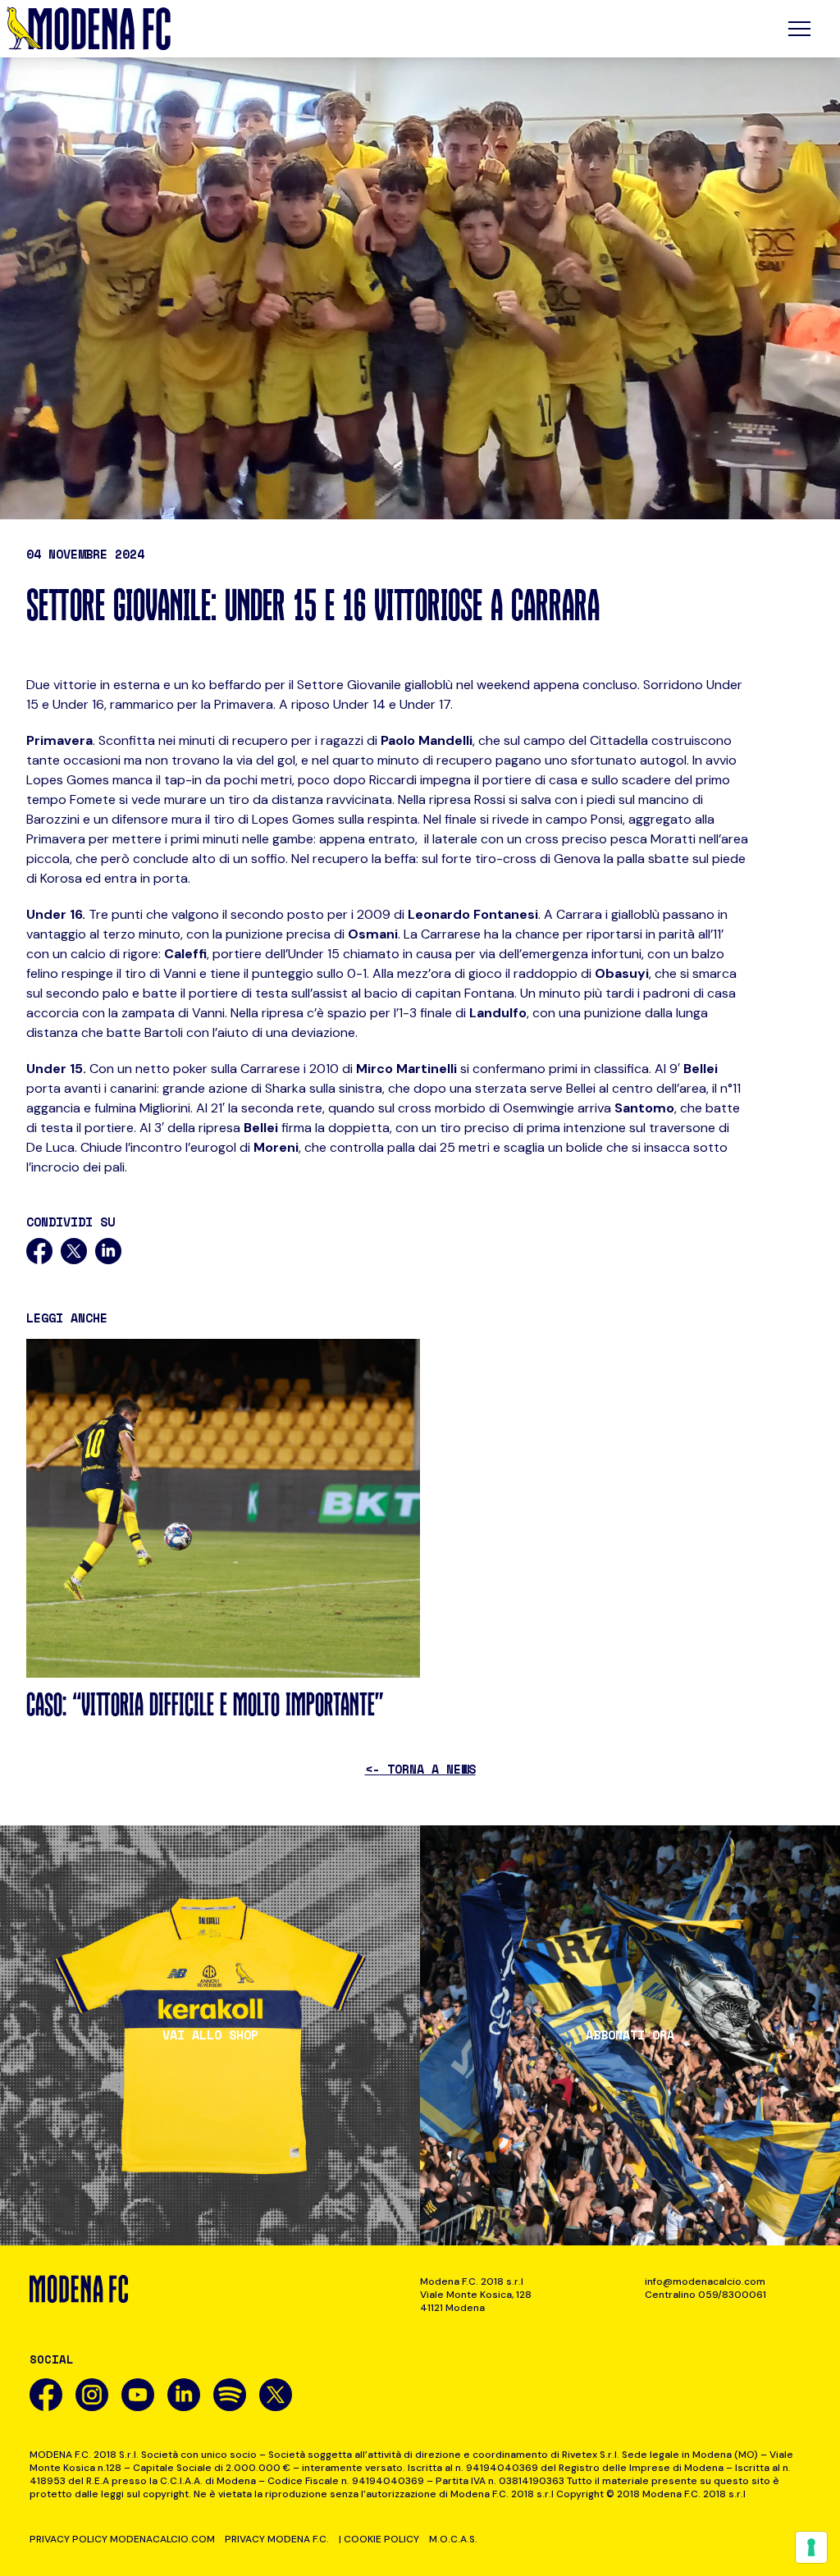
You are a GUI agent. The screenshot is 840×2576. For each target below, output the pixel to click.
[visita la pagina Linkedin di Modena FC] (184, 2395)
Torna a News (420, 1769)
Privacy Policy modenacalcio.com (122, 2539)
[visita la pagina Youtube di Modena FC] (138, 2395)
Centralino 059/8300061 (705, 2295)
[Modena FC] (89, 29)
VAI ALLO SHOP (210, 2035)
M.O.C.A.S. (453, 2539)
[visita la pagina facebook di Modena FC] (46, 2395)
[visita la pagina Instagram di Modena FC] (92, 2395)
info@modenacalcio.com (705, 2281)
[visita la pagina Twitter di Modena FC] (276, 2395)
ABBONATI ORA (630, 2035)
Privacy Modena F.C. (277, 2539)
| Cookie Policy (379, 2539)
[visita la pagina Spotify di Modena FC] (230, 2395)
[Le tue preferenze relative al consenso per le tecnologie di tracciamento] (811, 2547)
